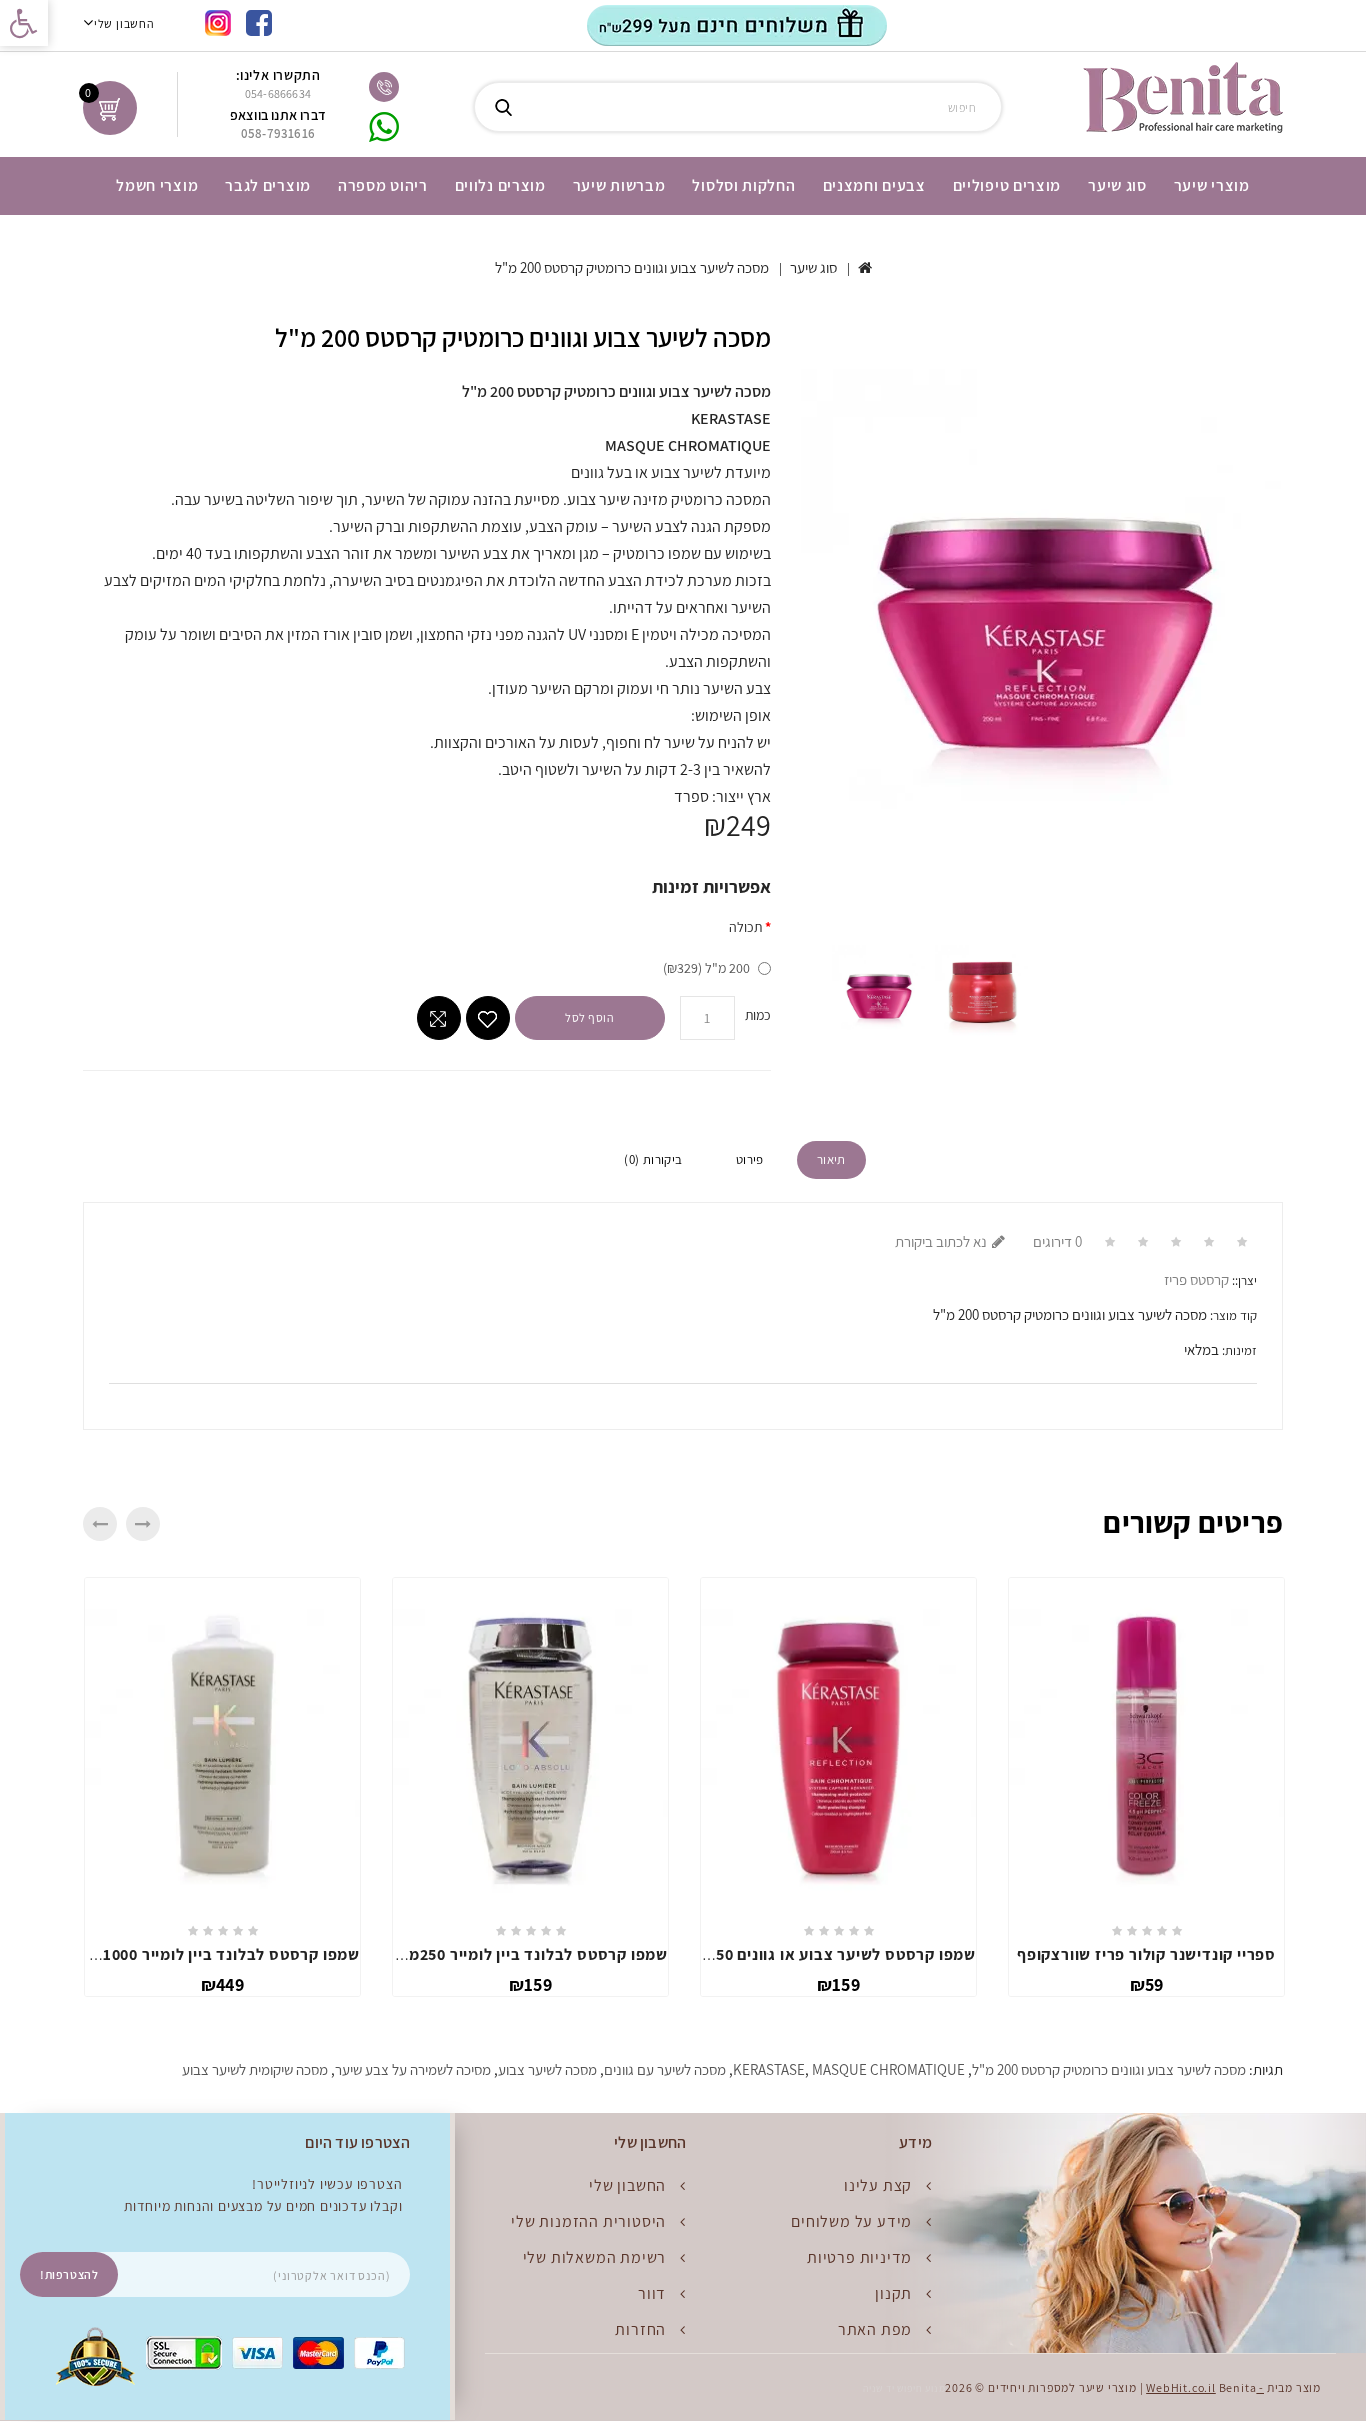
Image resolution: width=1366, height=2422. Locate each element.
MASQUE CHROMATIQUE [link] (888, 2069)
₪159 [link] (530, 1984)
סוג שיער (1117, 185)
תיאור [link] (831, 1159)
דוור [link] (652, 2293)
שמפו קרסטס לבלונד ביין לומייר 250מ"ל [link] (529, 1954)
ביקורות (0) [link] (653, 1159)
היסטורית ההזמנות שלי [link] (588, 2221)
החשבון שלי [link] (627, 2185)
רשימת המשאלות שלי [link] (595, 2257)
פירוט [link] (750, 1159)
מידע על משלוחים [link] (851, 2221)
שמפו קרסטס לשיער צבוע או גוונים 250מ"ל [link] (827, 1954)
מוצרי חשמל (157, 185)
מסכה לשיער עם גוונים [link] (665, 2069)
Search (503, 107)
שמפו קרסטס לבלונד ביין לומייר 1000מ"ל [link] (217, 1954)
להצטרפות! (69, 2274)
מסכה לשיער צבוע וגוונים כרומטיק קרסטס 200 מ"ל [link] (632, 267)
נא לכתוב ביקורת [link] (941, 1241)
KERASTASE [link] (769, 2069)
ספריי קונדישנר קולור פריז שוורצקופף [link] (1146, 1954)
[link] (24, 23)
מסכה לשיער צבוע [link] (547, 2069)
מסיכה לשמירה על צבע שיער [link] (413, 2069)
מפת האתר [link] (875, 2329)
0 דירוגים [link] (1057, 1241)
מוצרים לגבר (268, 185)
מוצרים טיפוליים (1007, 185)
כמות (758, 1015)
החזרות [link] (640, 2329)
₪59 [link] (1147, 1984)
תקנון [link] (893, 2293)
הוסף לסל (589, 1017)
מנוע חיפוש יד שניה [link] (904, 2388)
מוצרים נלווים (500, 185)
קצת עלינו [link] (878, 2185)
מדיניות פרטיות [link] (859, 2257)
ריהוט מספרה (383, 185)
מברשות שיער (619, 185)
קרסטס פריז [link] (1196, 1279)
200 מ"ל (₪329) (706, 968)
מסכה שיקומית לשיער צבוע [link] (255, 2069)
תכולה (745, 927)
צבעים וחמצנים (874, 185)
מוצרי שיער (1212, 185)
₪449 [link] (222, 1984)
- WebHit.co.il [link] (1205, 2387)
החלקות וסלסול (743, 185)
